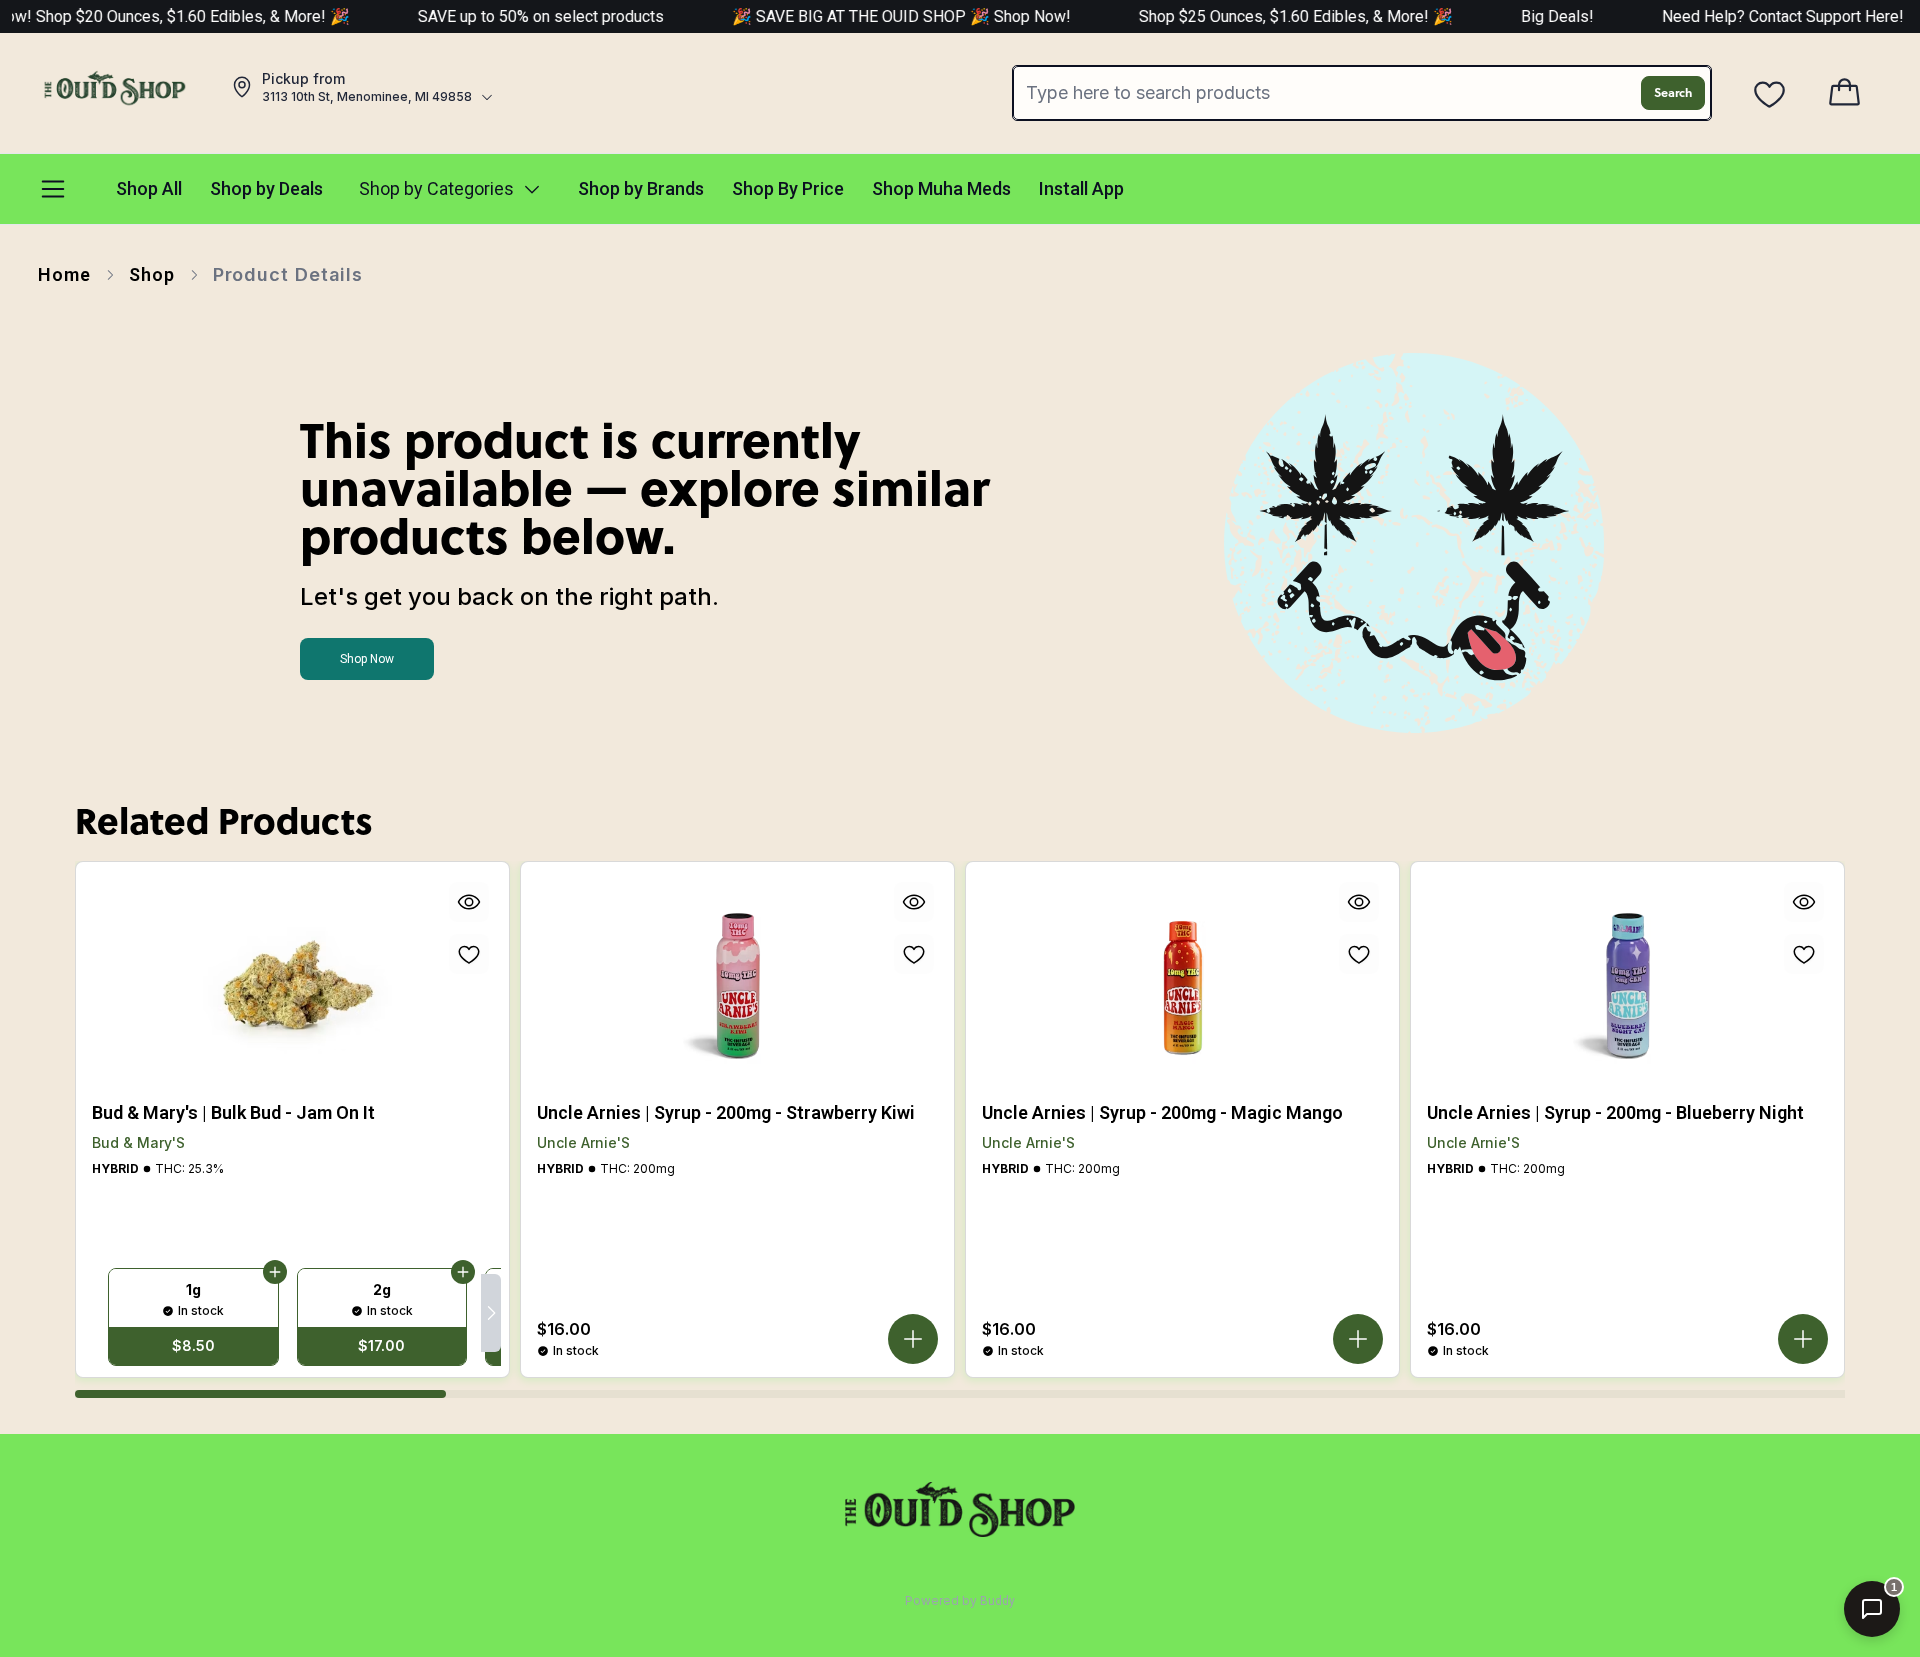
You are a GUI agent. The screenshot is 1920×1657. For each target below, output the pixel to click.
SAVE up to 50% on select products (500, 16)
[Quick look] (469, 902)
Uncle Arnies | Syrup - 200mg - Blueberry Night (1615, 1112)
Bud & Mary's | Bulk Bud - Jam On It (233, 1112)
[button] (913, 1339)
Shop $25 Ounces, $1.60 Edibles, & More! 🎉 (1255, 16)
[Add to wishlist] (469, 954)
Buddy (997, 1601)
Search (1673, 92)
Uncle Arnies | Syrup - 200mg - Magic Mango (1162, 1112)
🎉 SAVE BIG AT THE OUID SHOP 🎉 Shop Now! (862, 16)
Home (64, 274)
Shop (152, 274)
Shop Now (367, 659)
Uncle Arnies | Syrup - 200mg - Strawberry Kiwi (726, 1112)
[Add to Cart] (275, 1273)
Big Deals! (1516, 16)
